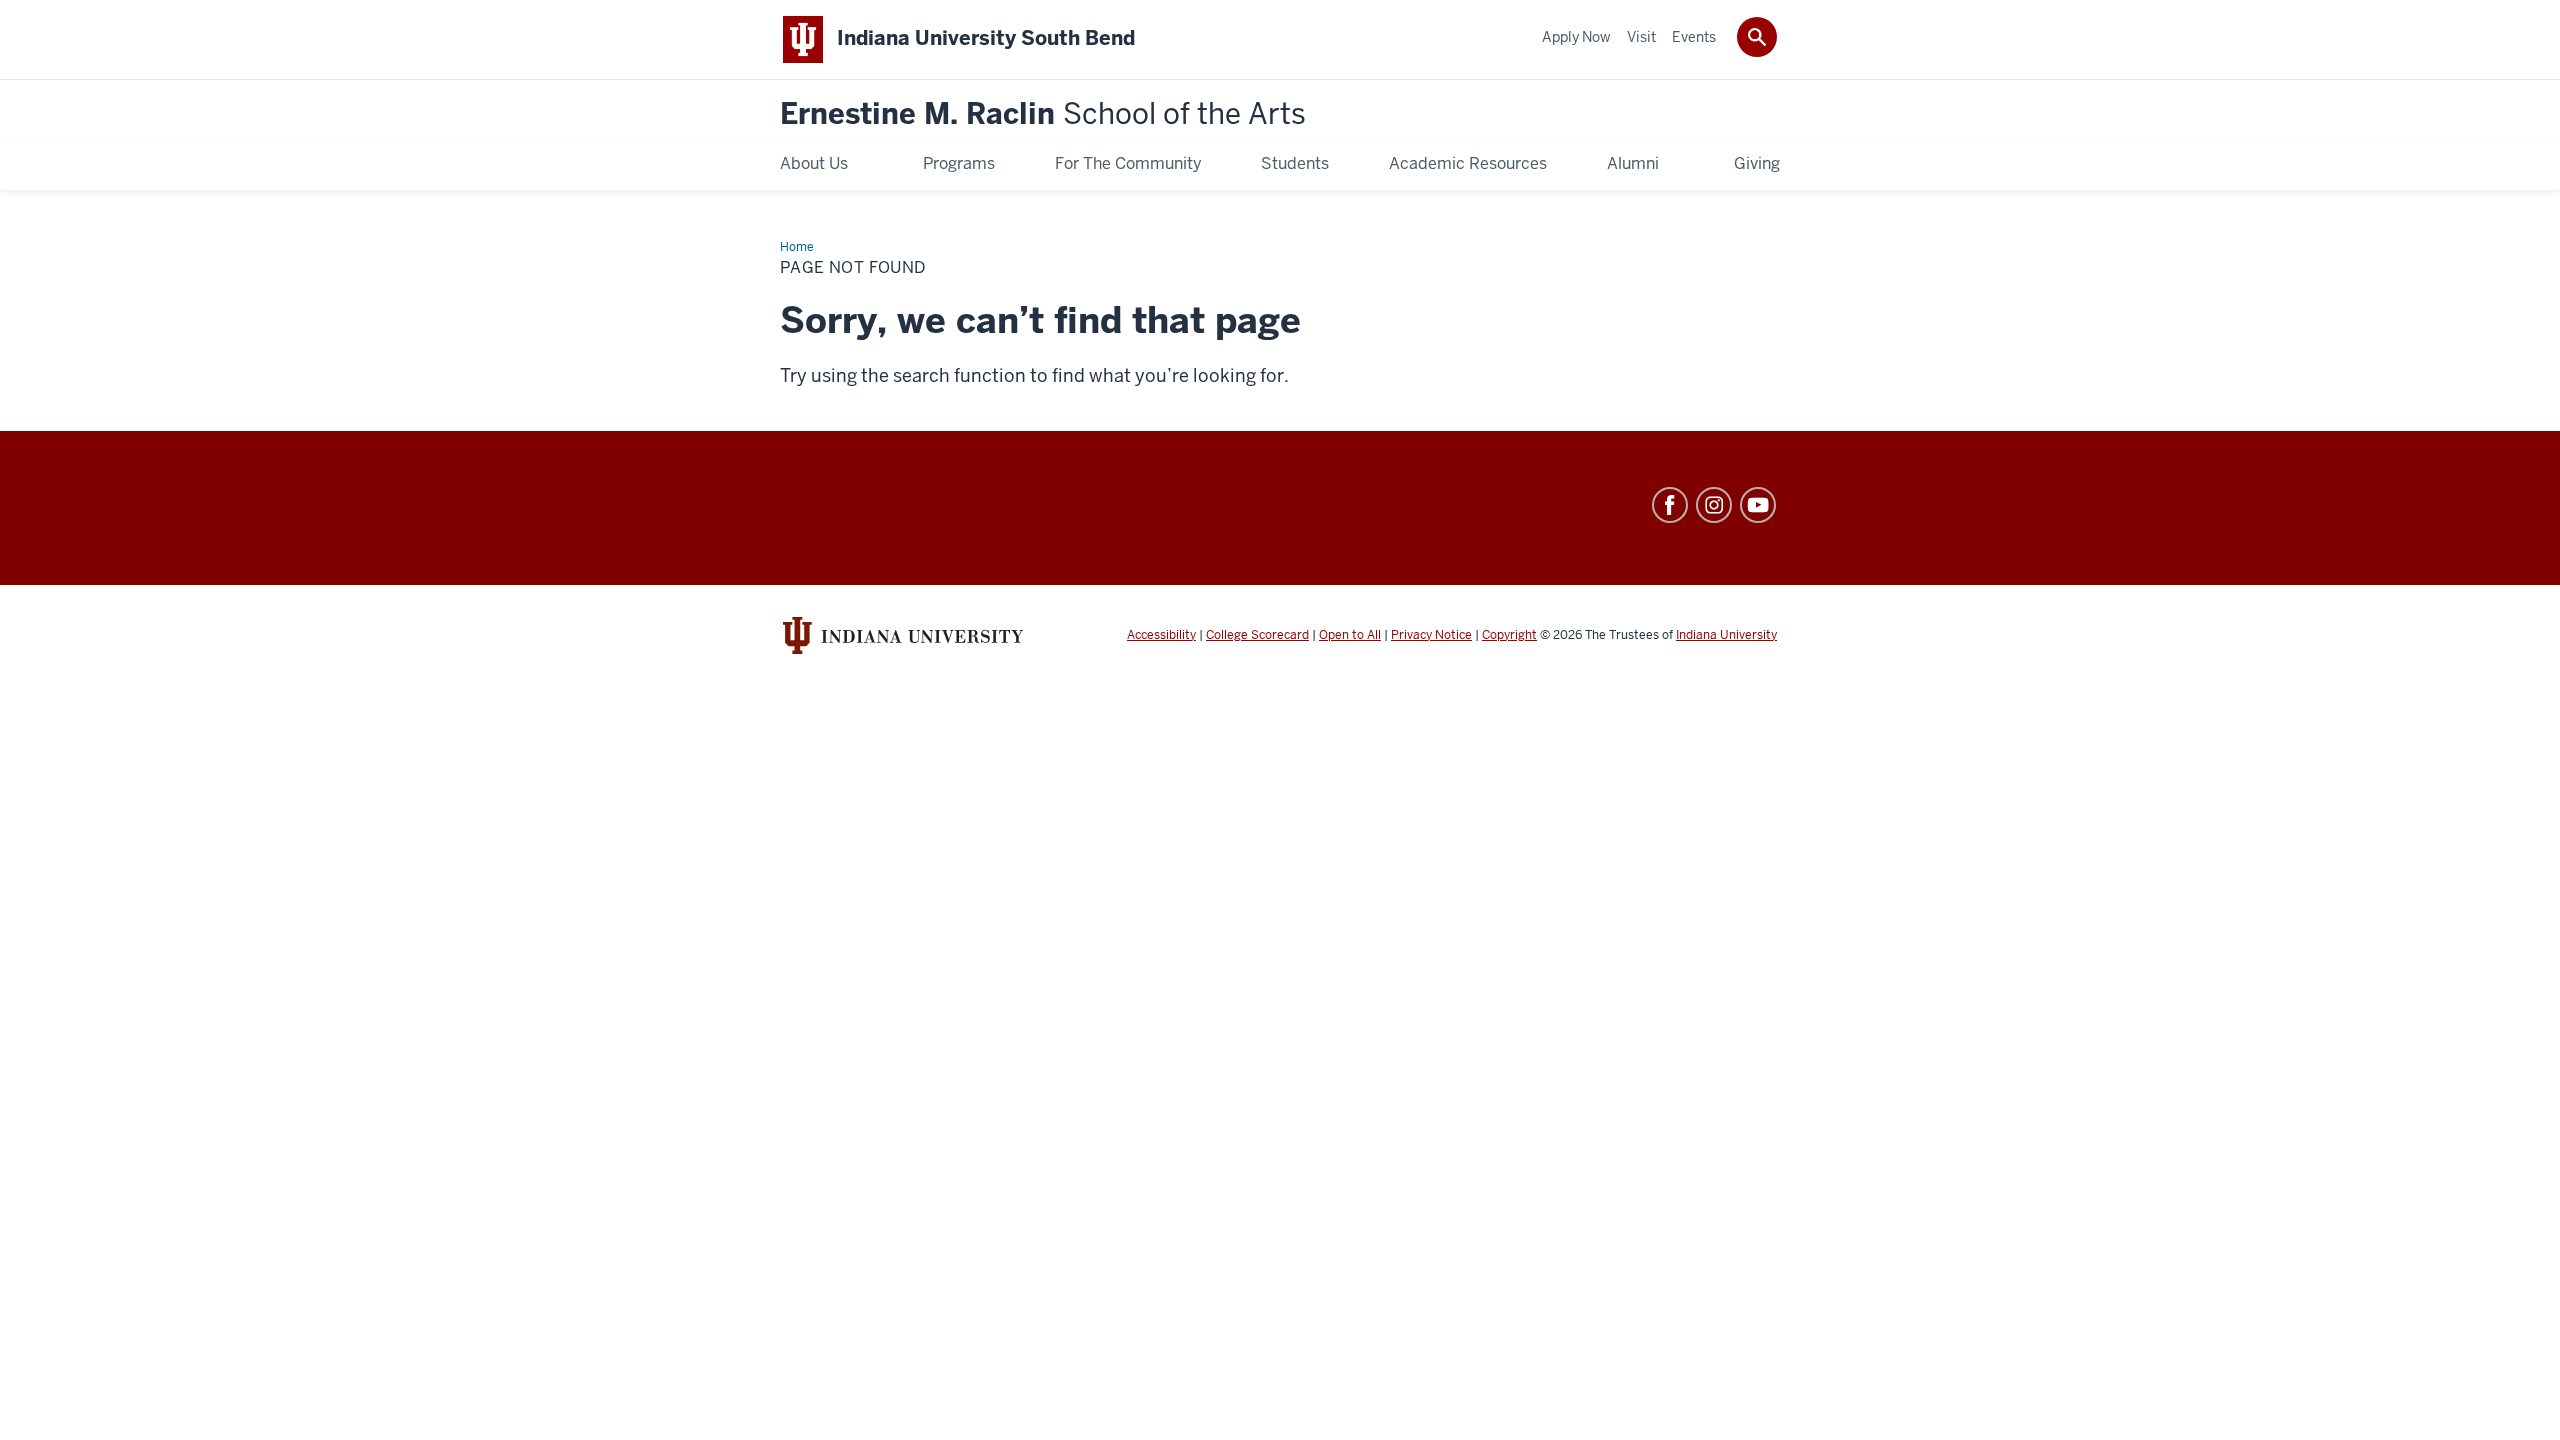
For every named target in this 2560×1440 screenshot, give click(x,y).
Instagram (1714, 505)
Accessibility (1161, 635)
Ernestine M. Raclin (1043, 114)
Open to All (1350, 635)
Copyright (1509, 635)
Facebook (1670, 505)
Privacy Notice (1431, 635)
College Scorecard (1257, 635)
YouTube (1758, 505)
